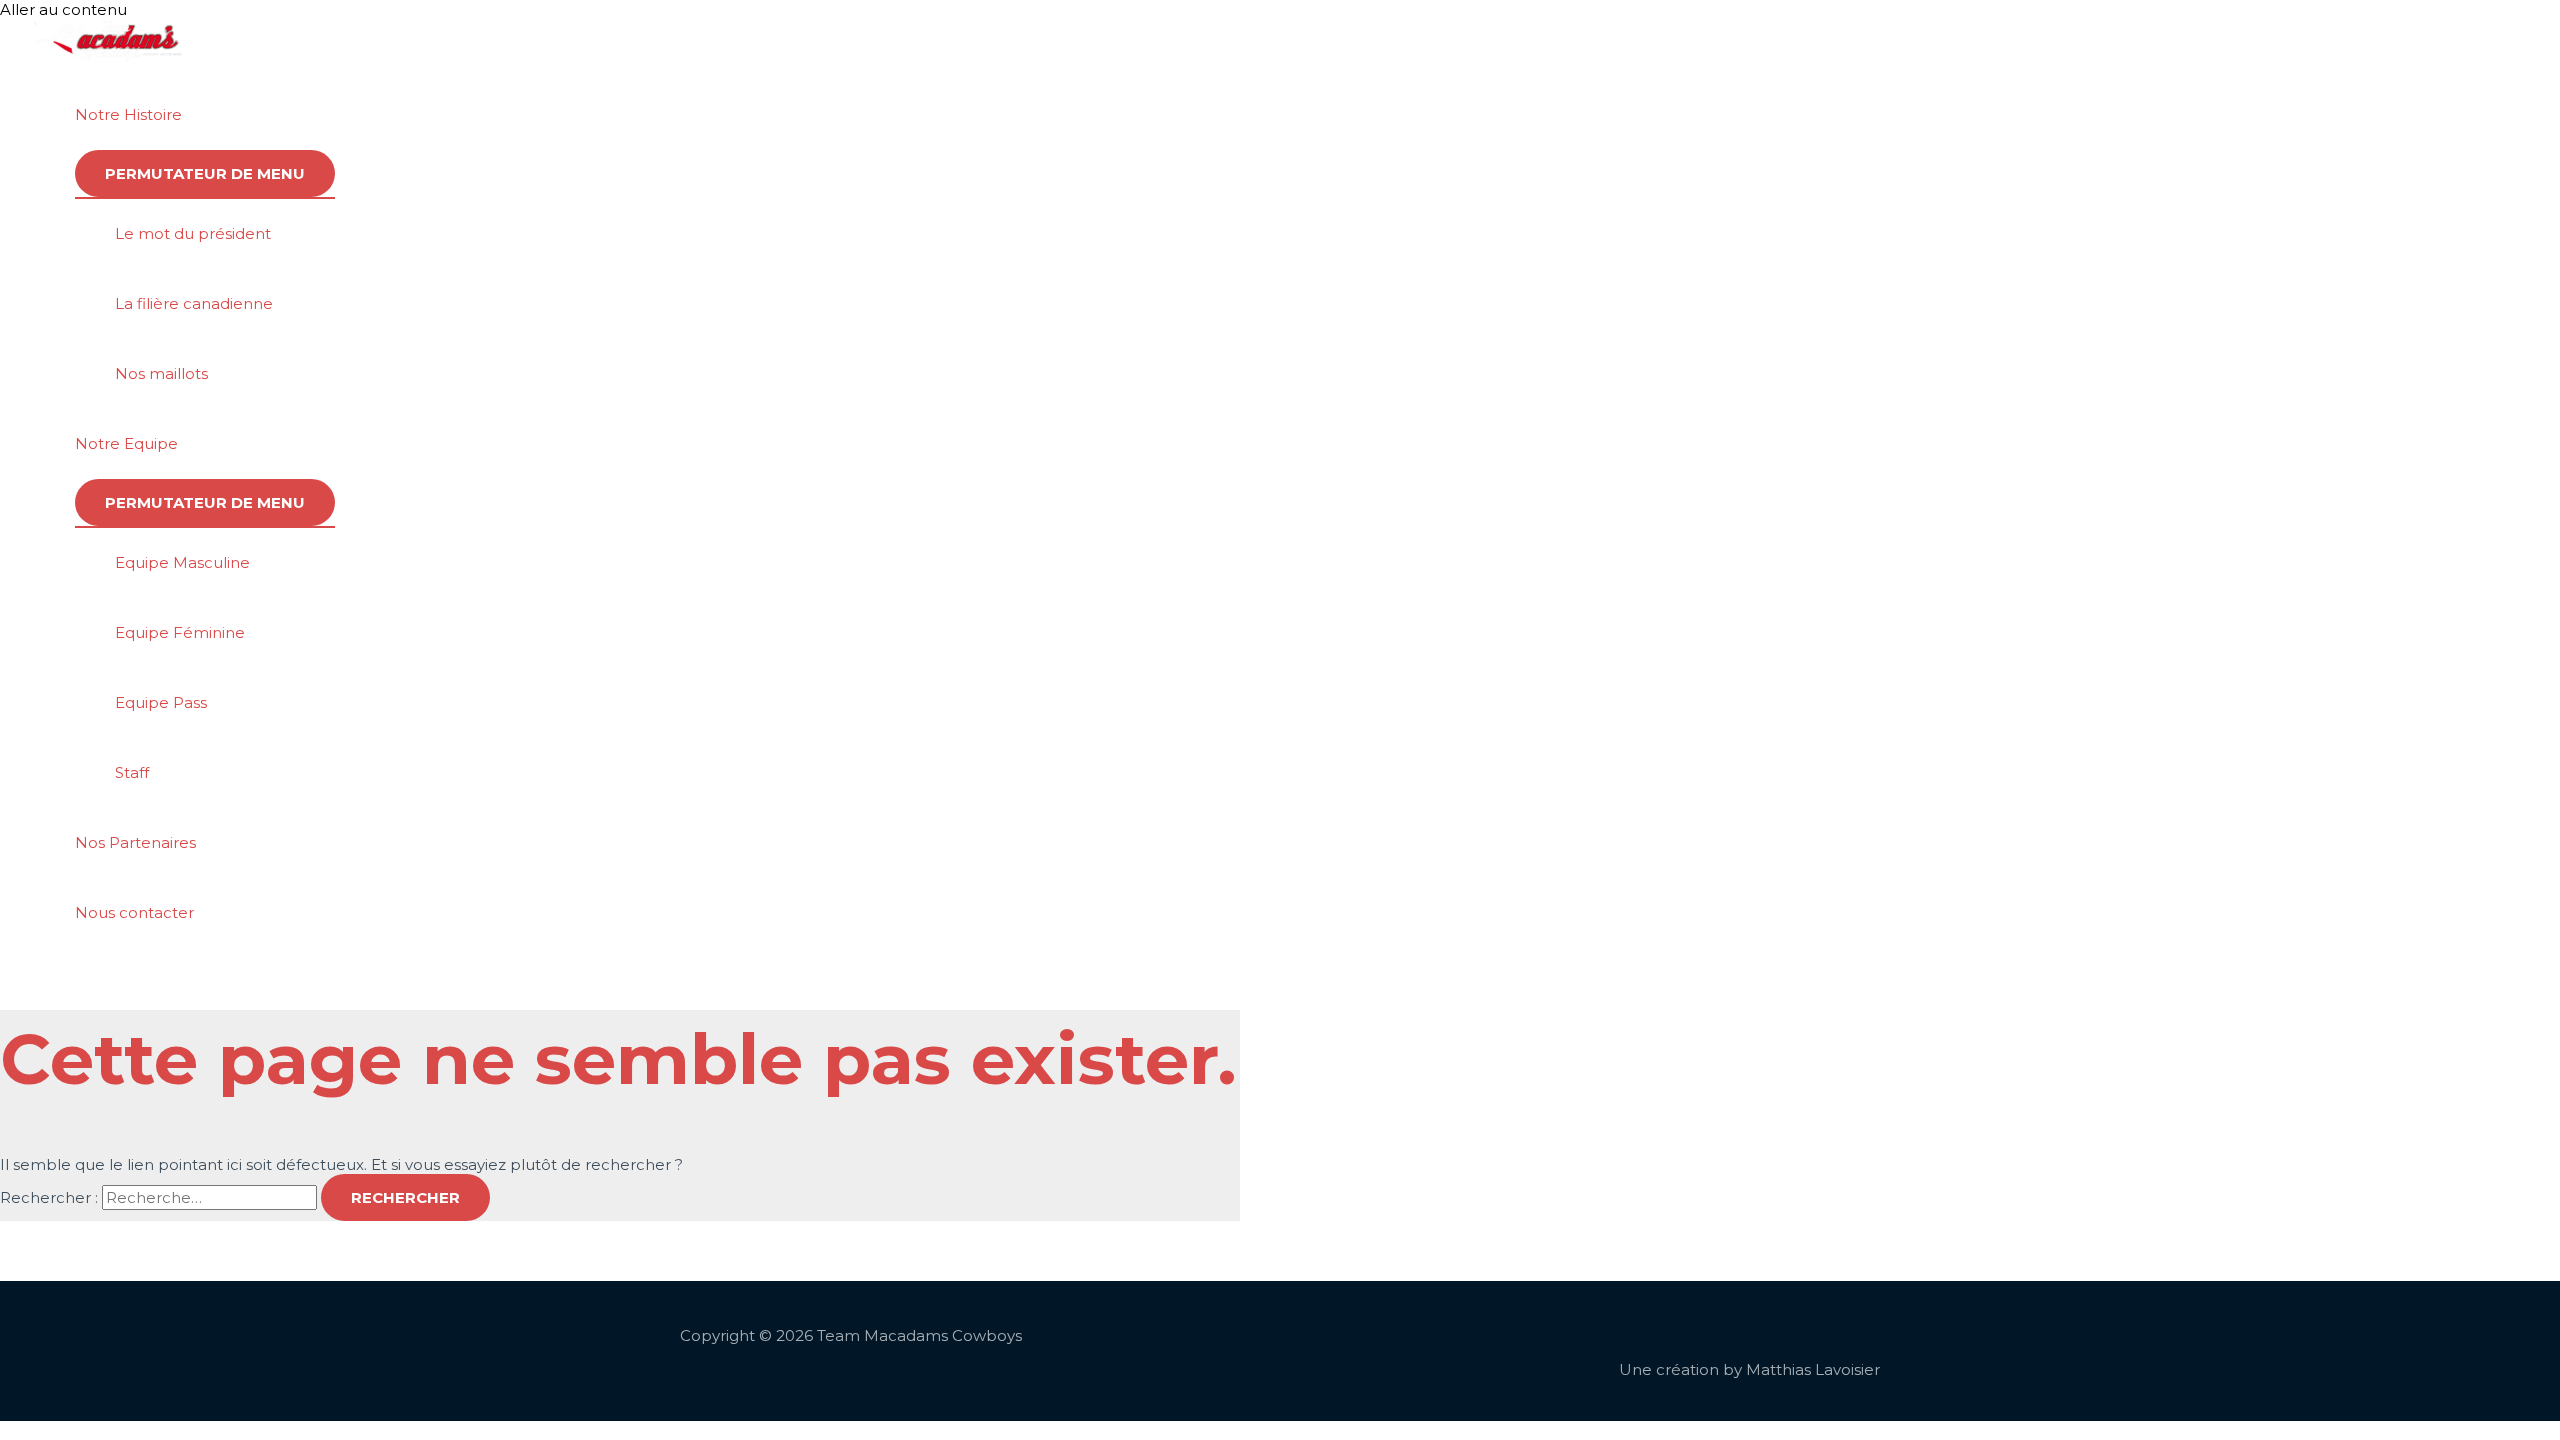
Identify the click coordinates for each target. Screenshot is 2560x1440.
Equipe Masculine (182, 562)
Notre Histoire (128, 114)
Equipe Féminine (180, 632)
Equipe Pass (161, 702)
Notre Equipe (126, 443)
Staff (132, 772)
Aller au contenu (63, 9)
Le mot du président (193, 233)
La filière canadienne (194, 303)
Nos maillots (161, 373)
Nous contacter (134, 912)
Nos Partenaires (135, 842)
